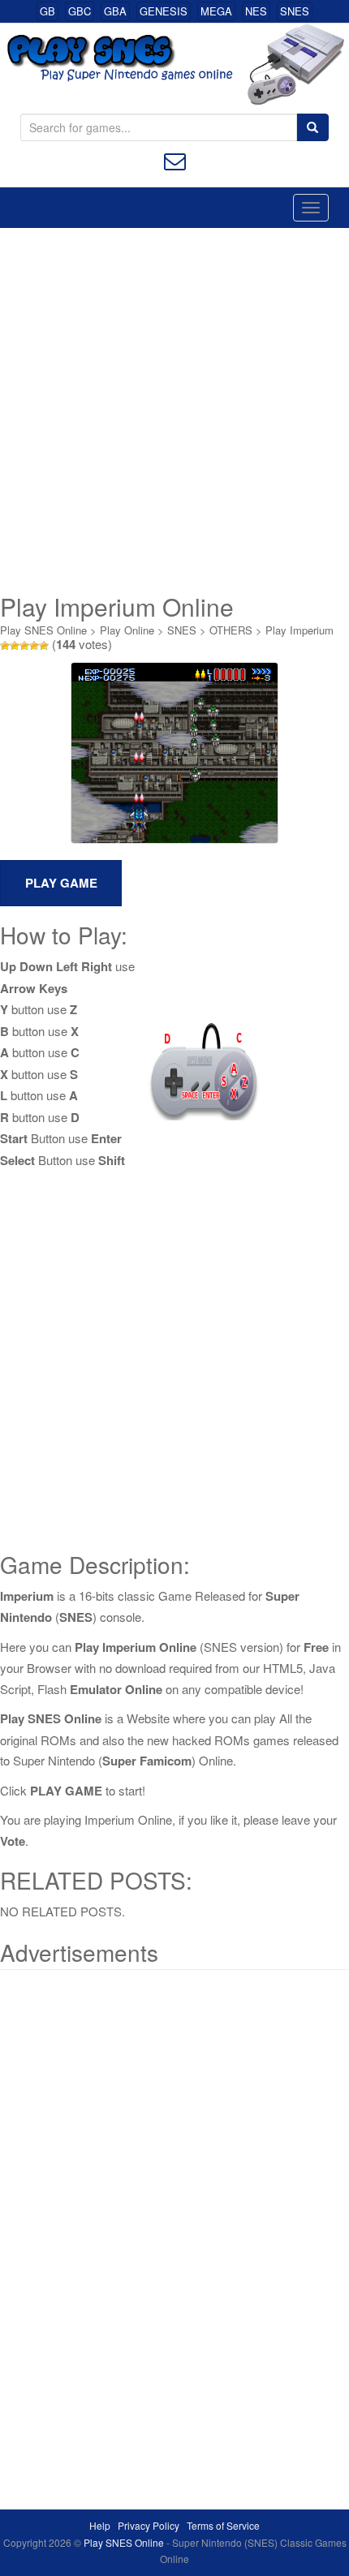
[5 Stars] (44, 646)
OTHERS (231, 630)
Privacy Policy (149, 2525)
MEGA (216, 11)
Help (100, 2525)
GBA (115, 11)
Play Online (127, 630)
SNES (295, 11)
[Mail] (175, 159)
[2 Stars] (15, 646)
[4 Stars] (34, 646)
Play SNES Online (43, 630)
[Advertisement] (174, 411)
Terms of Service (223, 2525)
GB (47, 11)
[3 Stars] (24, 646)
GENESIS (164, 11)
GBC (80, 11)
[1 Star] (5, 646)
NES (256, 11)
